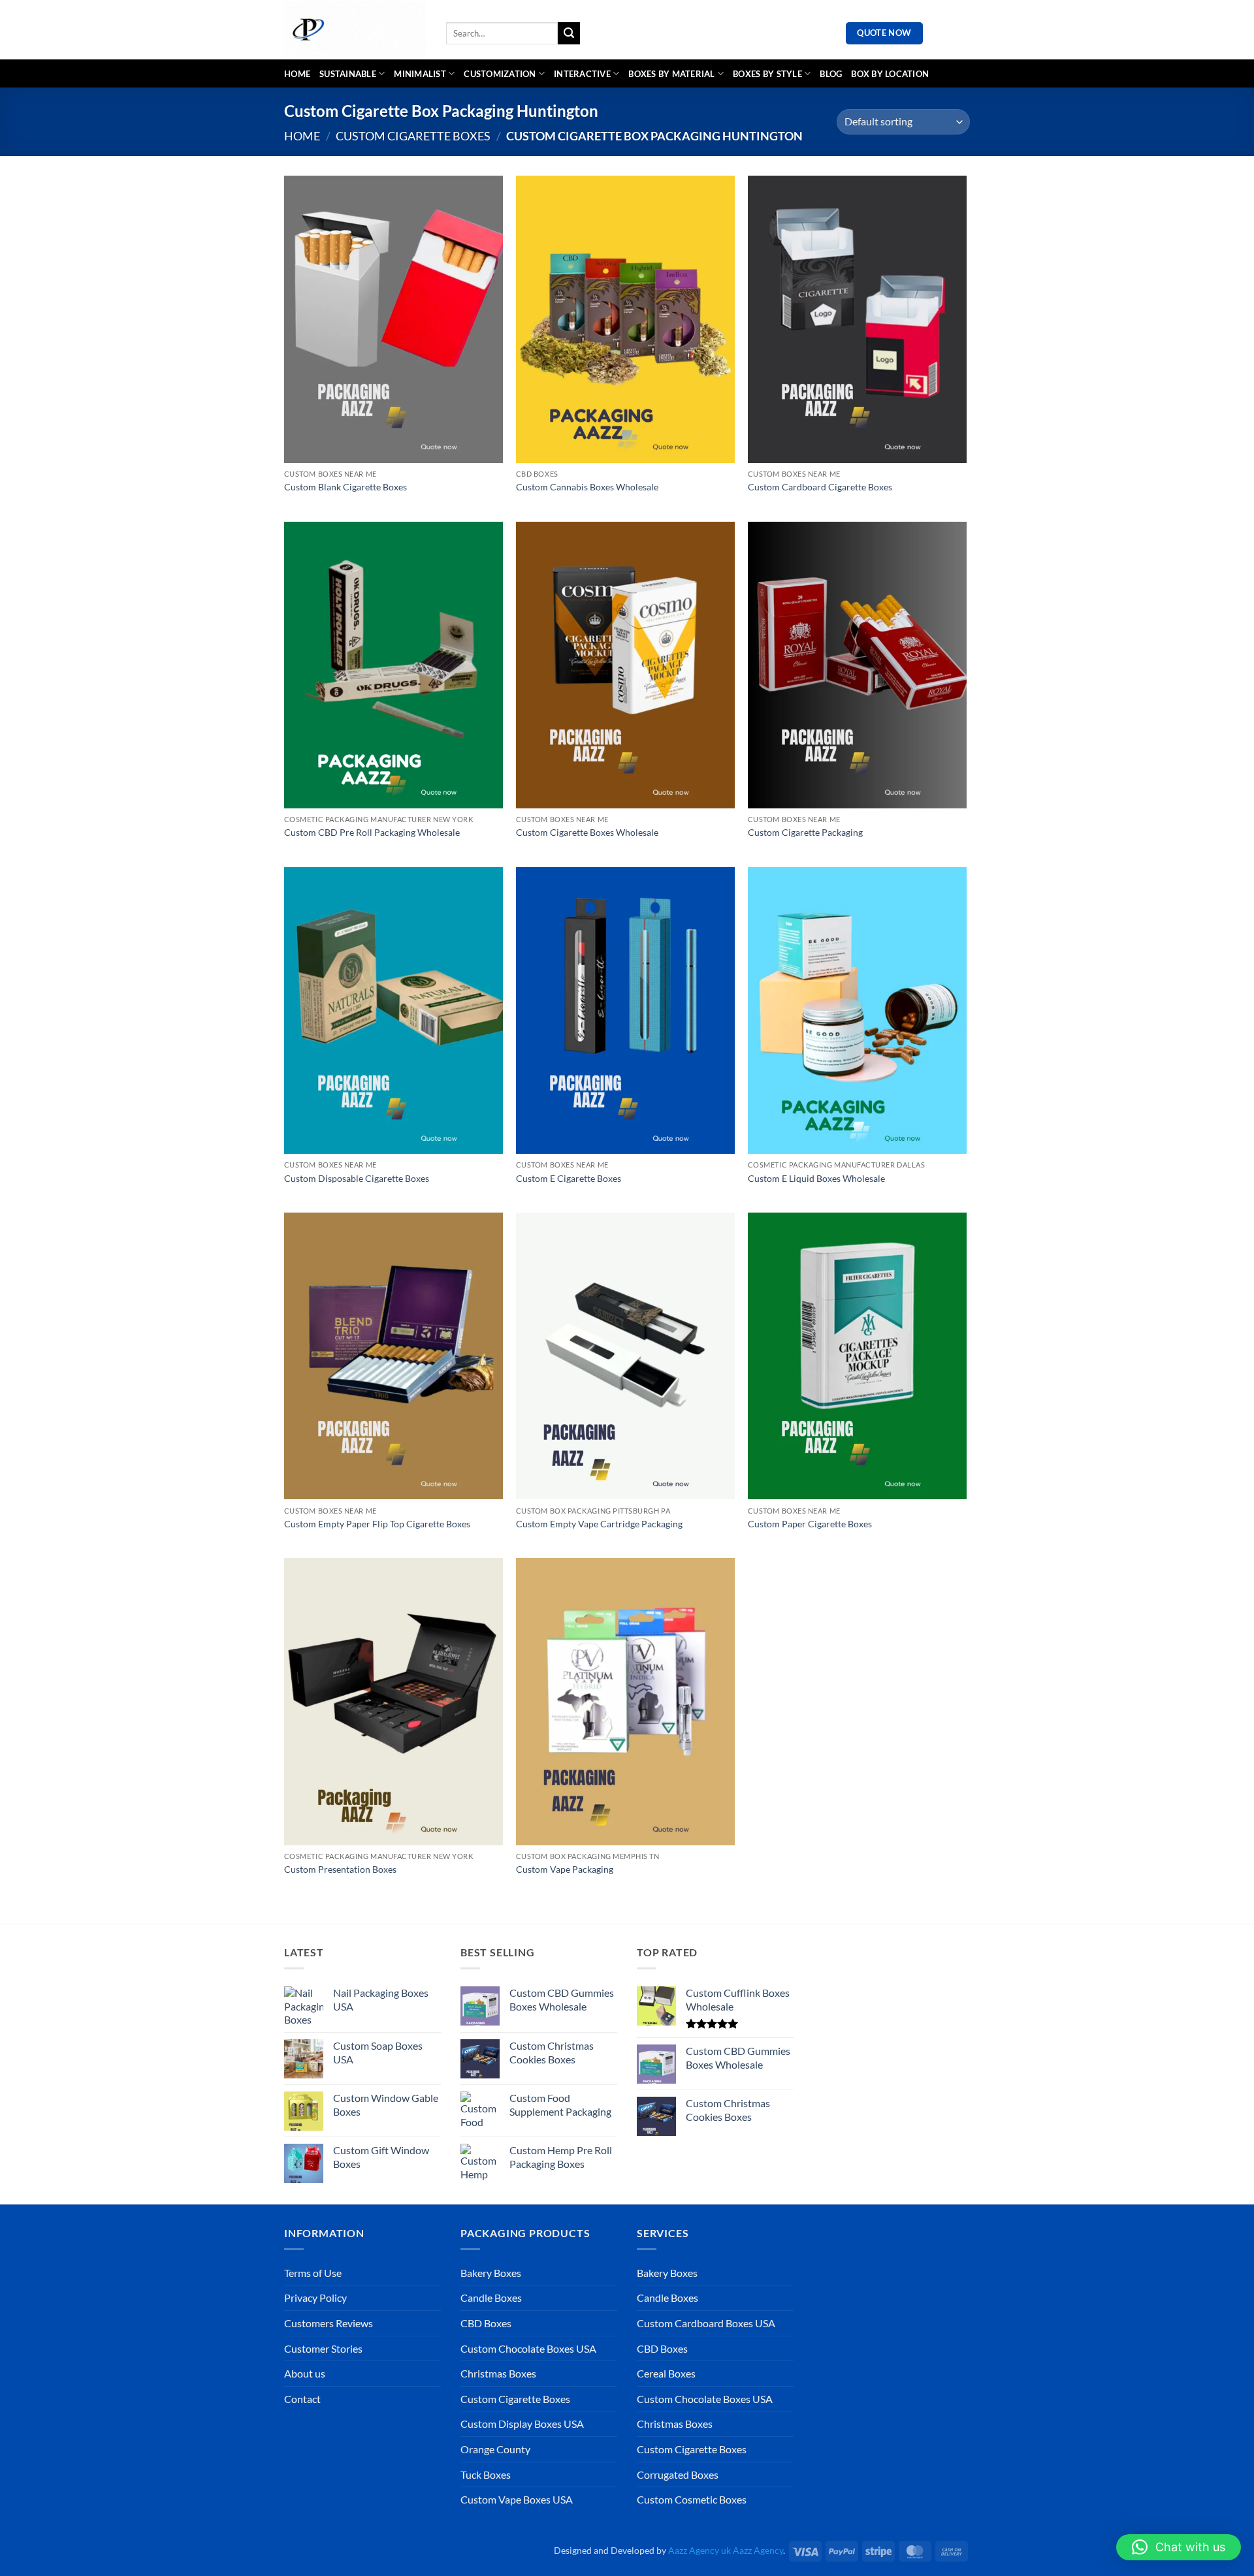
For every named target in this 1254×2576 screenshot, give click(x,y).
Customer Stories (323, 2348)
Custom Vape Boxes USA (517, 2499)
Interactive (582, 74)
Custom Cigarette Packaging (805, 832)
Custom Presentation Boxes (340, 1869)
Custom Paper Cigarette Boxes (810, 1524)
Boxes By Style (767, 74)
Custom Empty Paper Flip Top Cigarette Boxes (377, 1524)
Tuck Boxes (486, 2474)
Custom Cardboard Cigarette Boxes (820, 487)
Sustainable (348, 74)
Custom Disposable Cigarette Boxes (357, 1178)
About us (305, 2373)
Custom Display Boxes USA (522, 2424)
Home (297, 74)
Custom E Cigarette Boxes (569, 1178)
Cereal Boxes (666, 2373)
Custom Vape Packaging (565, 1869)
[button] (1179, 2547)
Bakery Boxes (491, 2273)
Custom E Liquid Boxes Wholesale (816, 1178)
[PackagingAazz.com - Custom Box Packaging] (355, 30)
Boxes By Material (671, 74)
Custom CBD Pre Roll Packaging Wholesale (372, 832)
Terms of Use (313, 2273)
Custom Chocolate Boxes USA (528, 2348)
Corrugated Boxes (678, 2474)
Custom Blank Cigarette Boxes (346, 487)
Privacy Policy (315, 2298)
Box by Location (890, 74)
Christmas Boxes (498, 2373)
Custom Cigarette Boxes (413, 136)
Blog (831, 74)
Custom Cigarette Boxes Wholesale (587, 832)
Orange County (495, 2449)
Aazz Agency (758, 2550)
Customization (500, 74)
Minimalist (420, 74)
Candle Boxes (491, 2298)
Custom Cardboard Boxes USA (706, 2323)
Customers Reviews (329, 2323)
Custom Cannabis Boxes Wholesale (587, 487)
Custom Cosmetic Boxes (692, 2499)
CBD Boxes (486, 2323)
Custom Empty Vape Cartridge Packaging (599, 1524)
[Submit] (569, 33)
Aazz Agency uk (699, 2550)
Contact (302, 2399)
